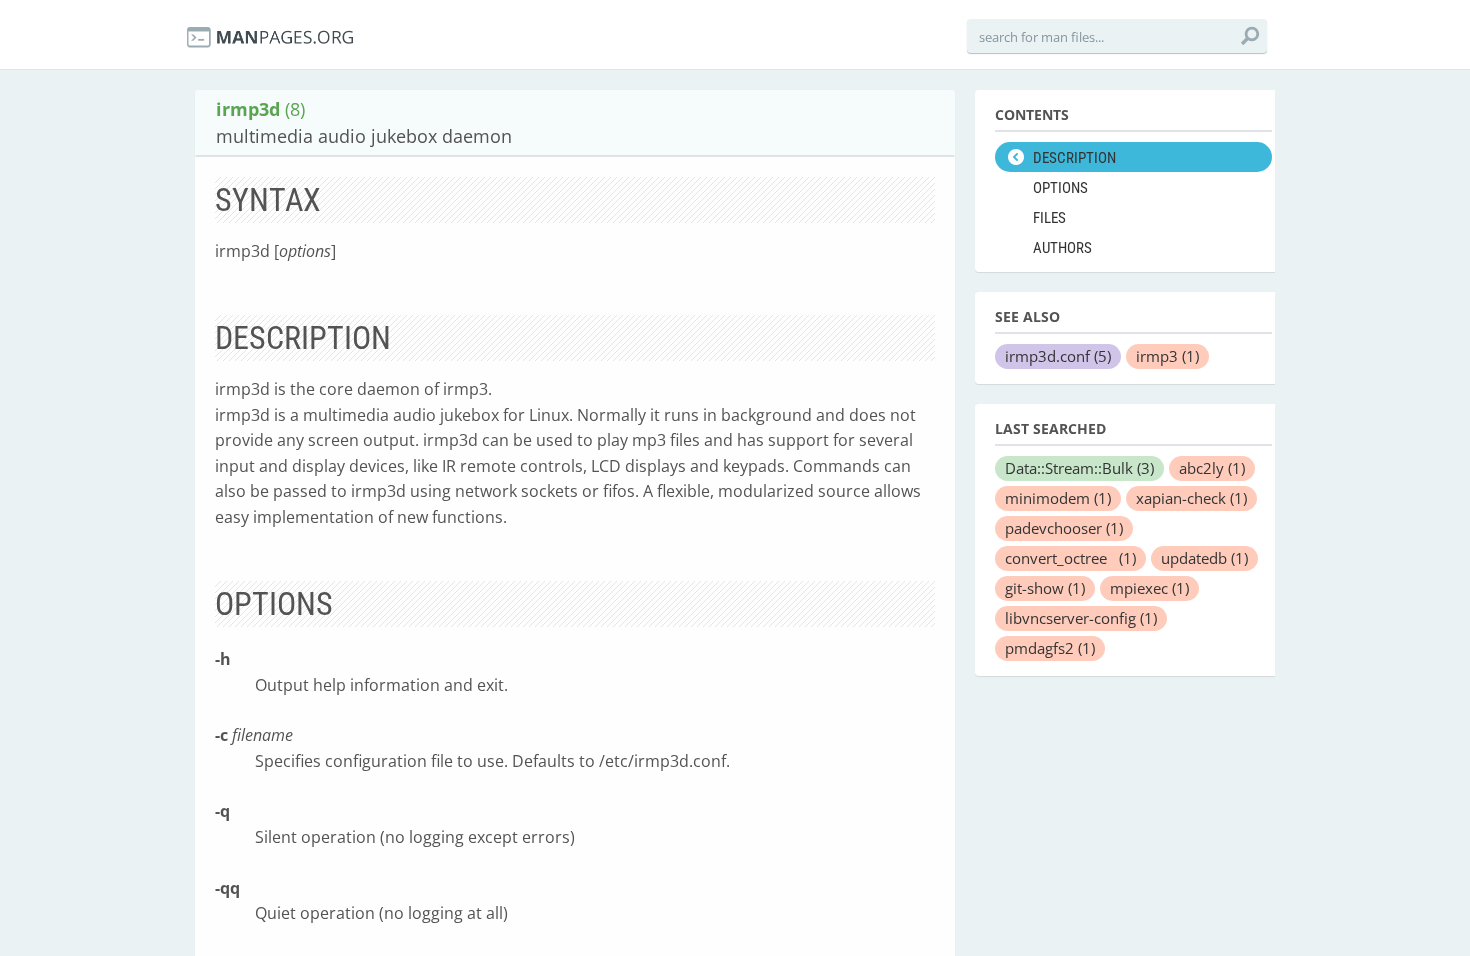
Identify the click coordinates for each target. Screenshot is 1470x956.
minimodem (1058, 498)
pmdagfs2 (1050, 648)
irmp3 (1167, 356)
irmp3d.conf (1058, 356)
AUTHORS (1062, 248)
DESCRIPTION (1074, 158)
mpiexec (1149, 588)
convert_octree (1070, 558)
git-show (1045, 588)
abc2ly (1212, 468)
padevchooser (1064, 528)
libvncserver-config (1081, 618)
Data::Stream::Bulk (1079, 468)
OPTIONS (1060, 188)
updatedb (1204, 558)
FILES (1049, 218)
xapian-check (1191, 498)
